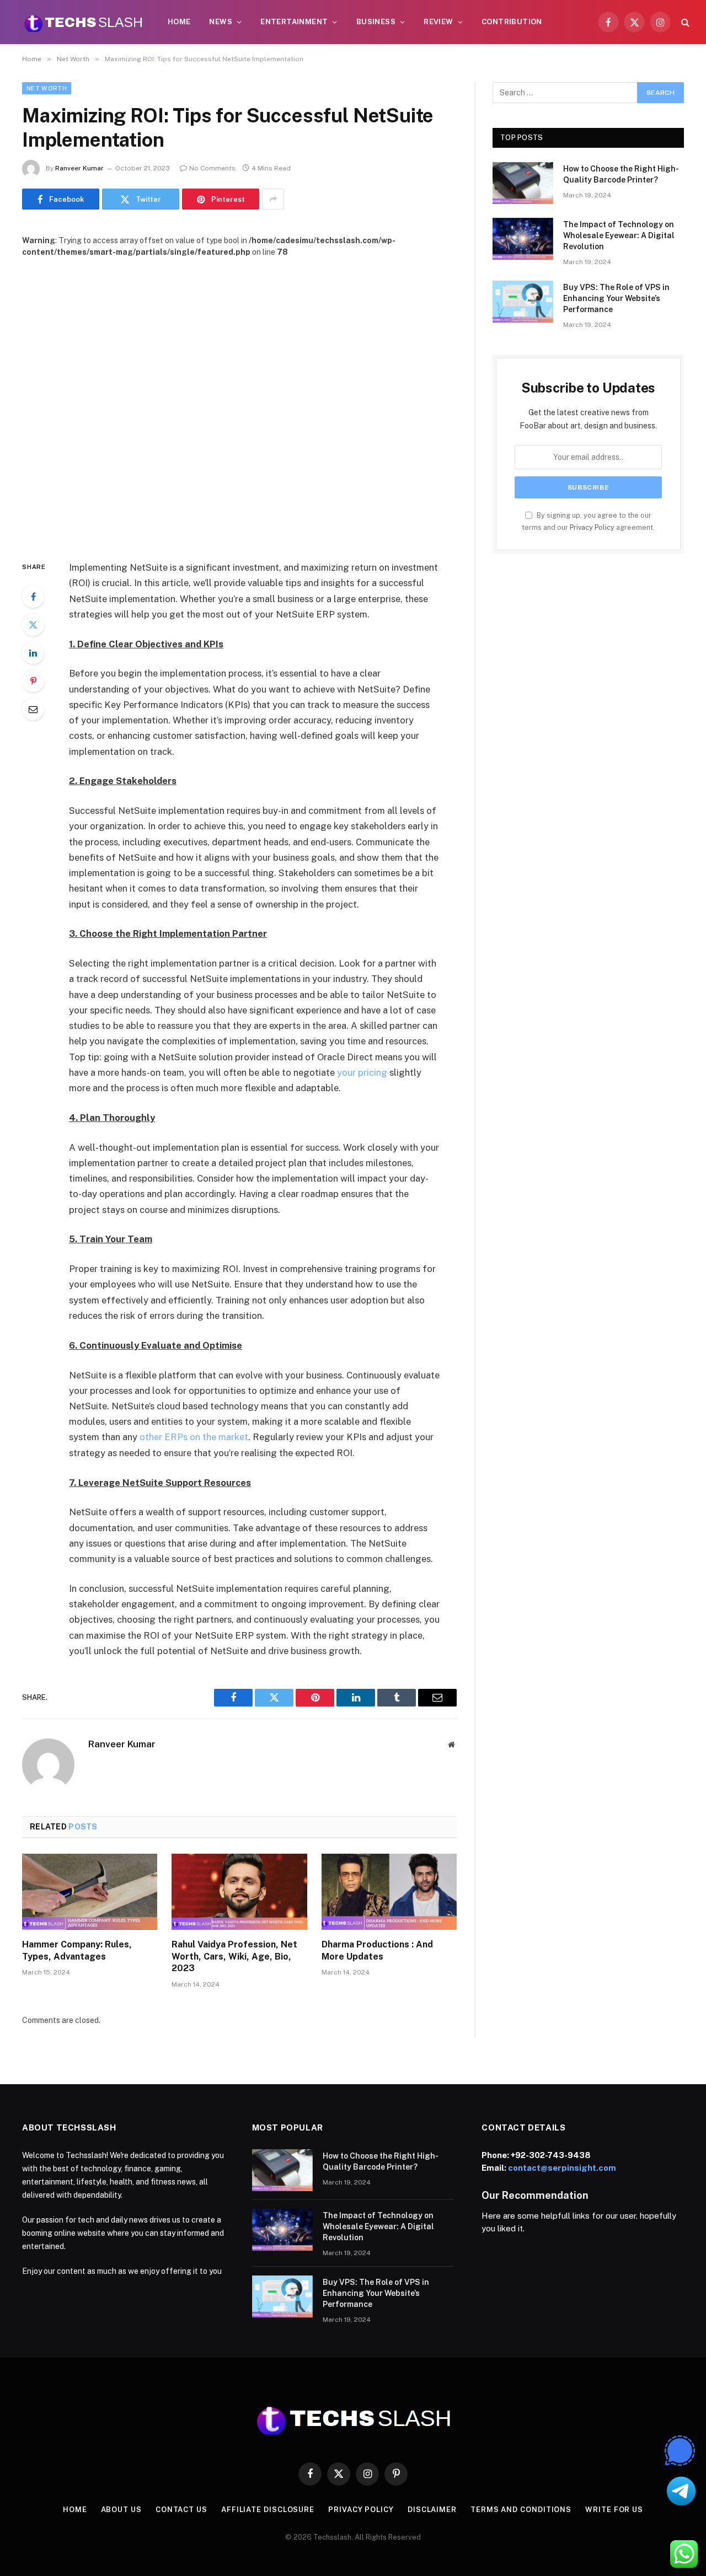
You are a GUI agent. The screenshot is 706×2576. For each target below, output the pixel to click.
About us (121, 2510)
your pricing (362, 1072)
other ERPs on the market (194, 1437)
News (221, 22)
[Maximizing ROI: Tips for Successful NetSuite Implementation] (239, 400)
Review (438, 22)
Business (376, 22)
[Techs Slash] (83, 22)
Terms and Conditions (521, 2510)
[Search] (684, 22)
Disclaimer (432, 2510)
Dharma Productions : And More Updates (377, 1950)
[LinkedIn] (33, 653)
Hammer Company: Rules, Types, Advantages (77, 1950)
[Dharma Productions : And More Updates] (389, 1892)
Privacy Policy (592, 527)
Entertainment (294, 22)
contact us (181, 2510)
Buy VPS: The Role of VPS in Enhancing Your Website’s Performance (616, 298)
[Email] (33, 709)
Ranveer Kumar (79, 168)
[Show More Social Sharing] (273, 199)
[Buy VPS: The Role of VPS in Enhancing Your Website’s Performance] (523, 302)
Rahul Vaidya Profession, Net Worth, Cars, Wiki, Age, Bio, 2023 (234, 1957)
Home (179, 22)
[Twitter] (33, 625)
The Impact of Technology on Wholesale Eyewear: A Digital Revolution (619, 235)
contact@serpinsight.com (562, 2168)
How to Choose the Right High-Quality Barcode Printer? (621, 174)
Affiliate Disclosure (268, 2510)
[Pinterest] (33, 681)
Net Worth (47, 88)
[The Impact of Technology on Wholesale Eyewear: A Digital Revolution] (523, 239)
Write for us (614, 2510)
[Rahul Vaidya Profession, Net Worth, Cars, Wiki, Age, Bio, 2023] (239, 1892)
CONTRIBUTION (512, 22)
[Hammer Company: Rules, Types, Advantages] (90, 1892)
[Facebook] (33, 597)
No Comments (212, 168)
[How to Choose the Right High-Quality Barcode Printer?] (523, 183)
